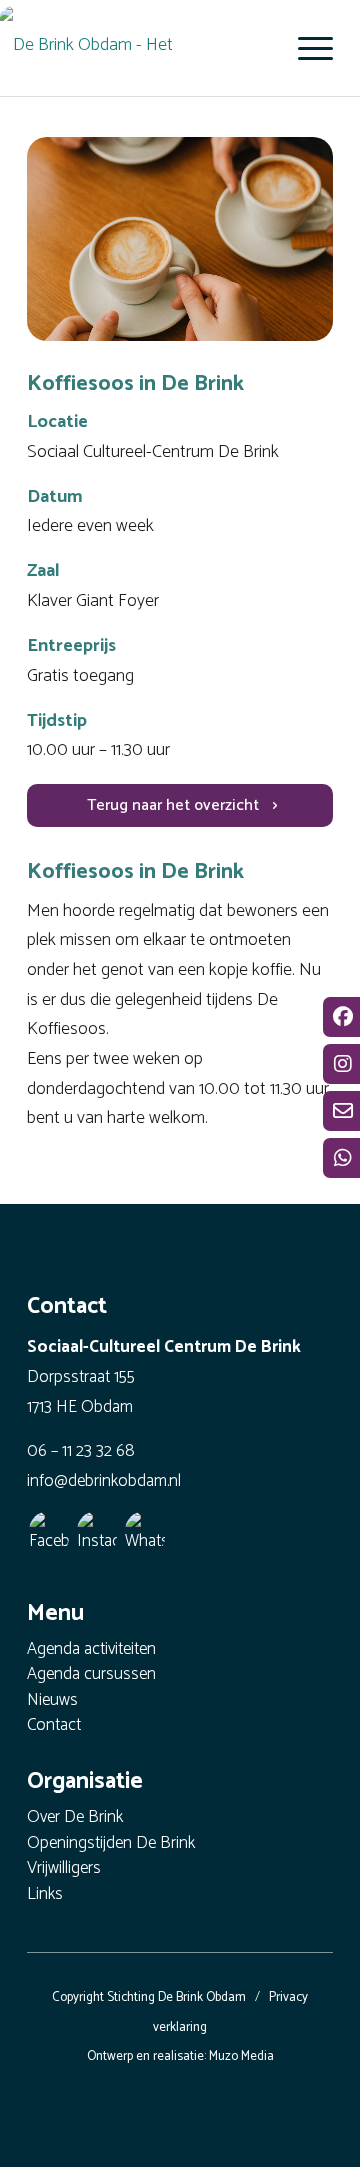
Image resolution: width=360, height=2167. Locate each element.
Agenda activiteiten (91, 1650)
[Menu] (305, 48)
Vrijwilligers (64, 1869)
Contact (54, 1726)
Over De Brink (75, 1818)
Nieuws (52, 1701)
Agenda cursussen (91, 1675)
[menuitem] (305, 48)
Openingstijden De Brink (111, 1844)
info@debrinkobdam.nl (104, 1481)
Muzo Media (241, 2056)
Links (45, 1895)
